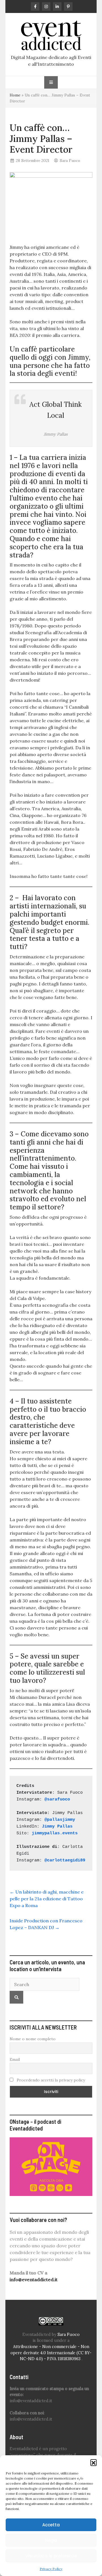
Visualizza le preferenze (51, 2556)
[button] (93, 2462)
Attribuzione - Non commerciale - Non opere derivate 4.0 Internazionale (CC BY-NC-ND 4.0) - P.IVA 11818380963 (51, 2353)
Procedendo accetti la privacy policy (50, 2080)
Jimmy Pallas (57, 1827)
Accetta (51, 2525)
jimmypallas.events (55, 1833)
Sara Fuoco (70, 161)
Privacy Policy (51, 2569)
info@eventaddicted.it (34, 2279)
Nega (51, 2540)
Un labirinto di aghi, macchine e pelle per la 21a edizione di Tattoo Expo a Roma (47, 1899)
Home (15, 95)
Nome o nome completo (33, 2039)
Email (15, 2059)
